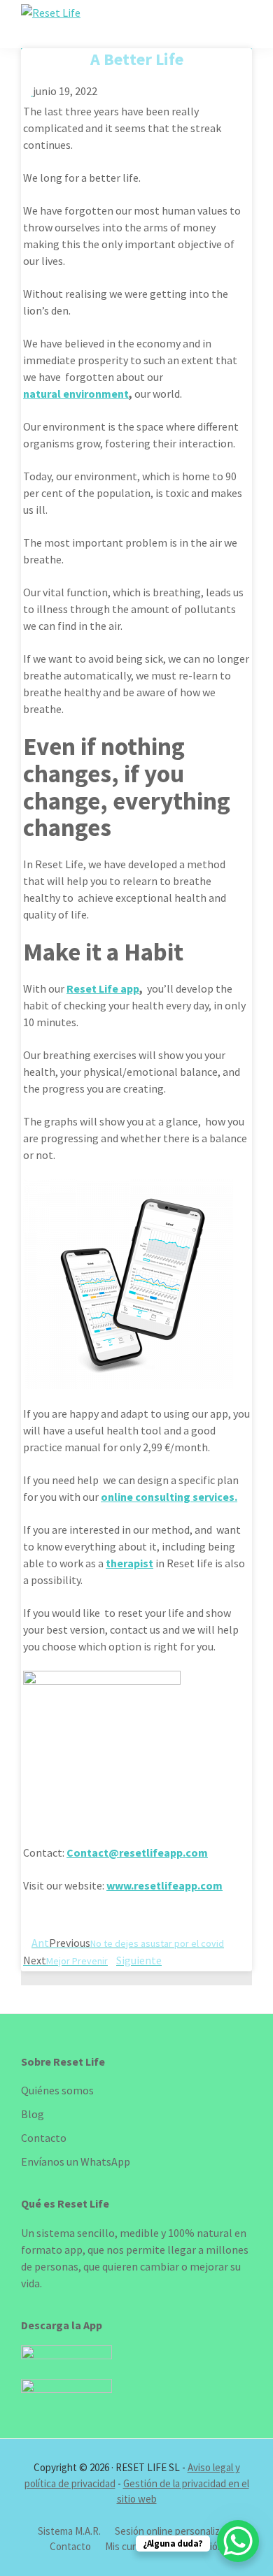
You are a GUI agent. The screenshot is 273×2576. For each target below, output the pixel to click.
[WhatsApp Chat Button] (238, 2541)
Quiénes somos (57, 2090)
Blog (33, 2114)
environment (96, 394)
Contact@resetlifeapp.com (137, 1852)
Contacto (44, 2138)
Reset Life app (103, 988)
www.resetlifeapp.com (164, 1885)
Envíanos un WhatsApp (76, 2161)
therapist (129, 1563)
